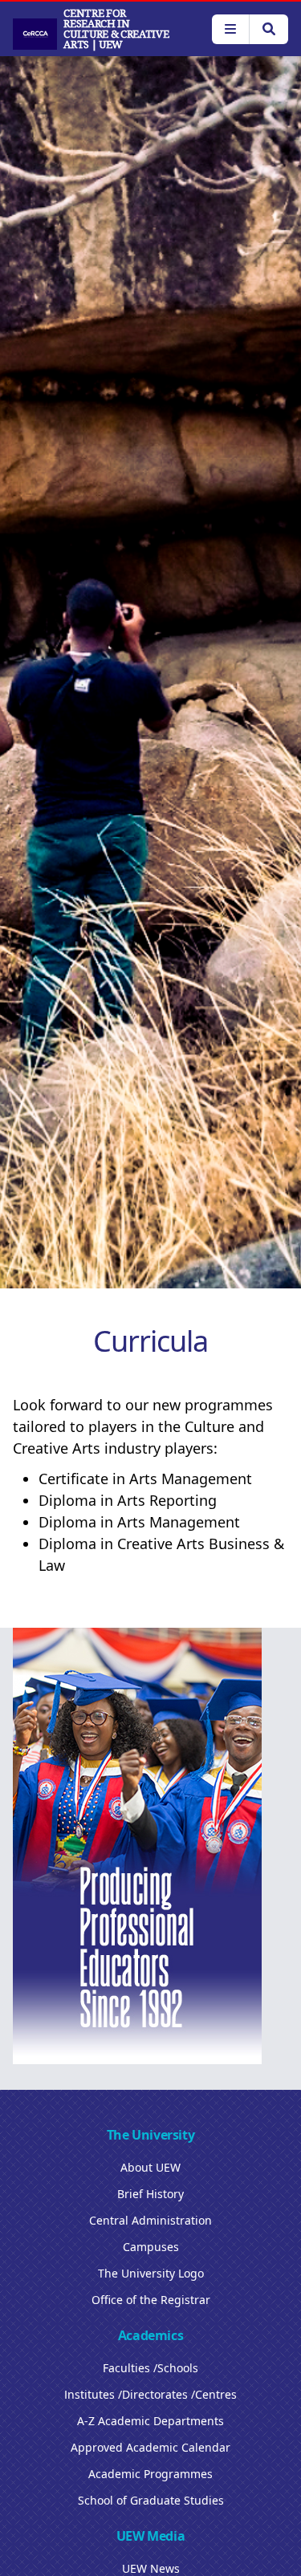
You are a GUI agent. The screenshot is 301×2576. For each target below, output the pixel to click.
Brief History (150, 2194)
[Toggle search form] (268, 29)
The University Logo (151, 2273)
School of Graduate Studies (151, 2500)
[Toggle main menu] (230, 29)
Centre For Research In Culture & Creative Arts (116, 29)
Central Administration (150, 2220)
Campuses (151, 2247)
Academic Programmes (150, 2474)
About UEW (150, 2167)
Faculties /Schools (150, 2368)
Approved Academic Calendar (150, 2447)
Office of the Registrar (151, 2300)
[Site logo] (35, 34)
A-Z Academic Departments (150, 2421)
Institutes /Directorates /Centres (150, 2394)
